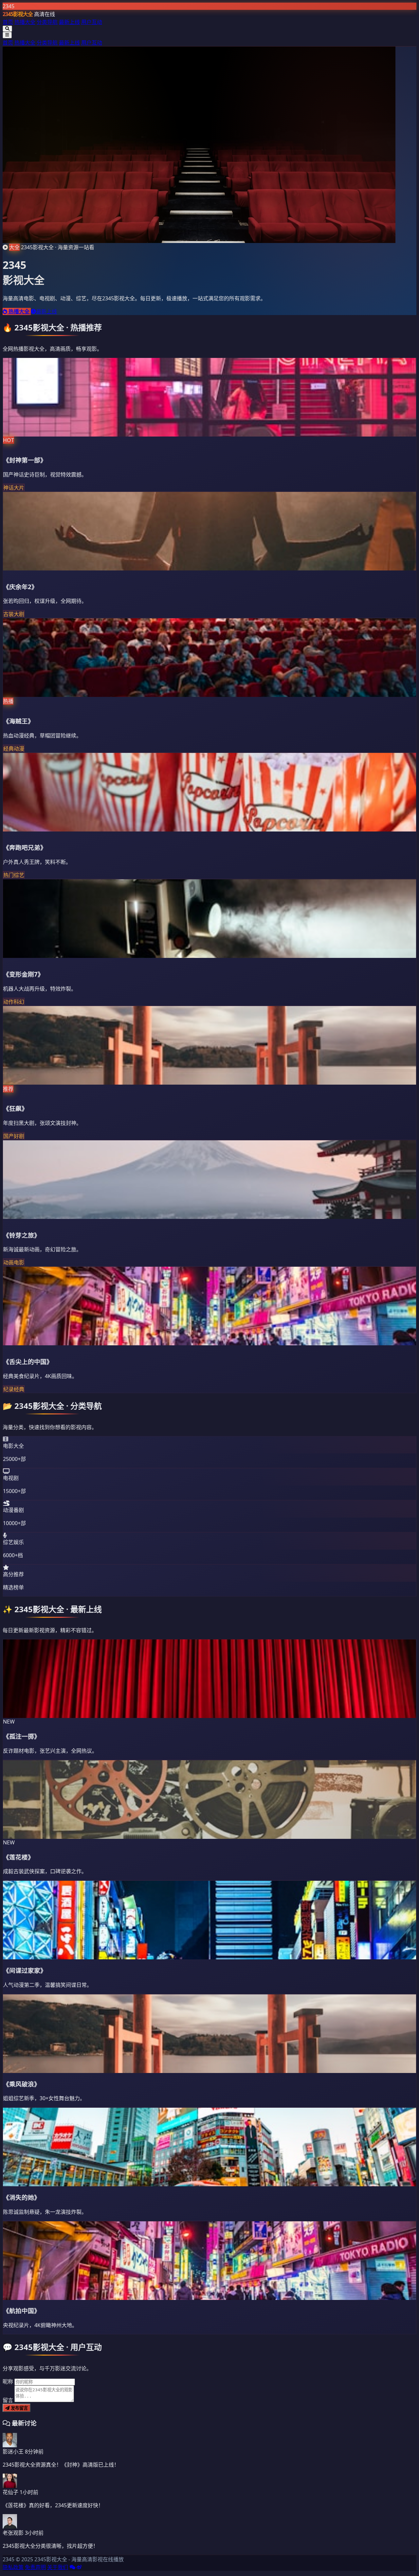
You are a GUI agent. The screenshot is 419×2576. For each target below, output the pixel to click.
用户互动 (92, 22)
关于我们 (58, 2567)
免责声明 (35, 2567)
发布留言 (19, 2408)
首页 (8, 22)
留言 (8, 2400)
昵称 (8, 2381)
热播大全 (25, 22)
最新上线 (69, 22)
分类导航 (47, 22)
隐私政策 (13, 2567)
